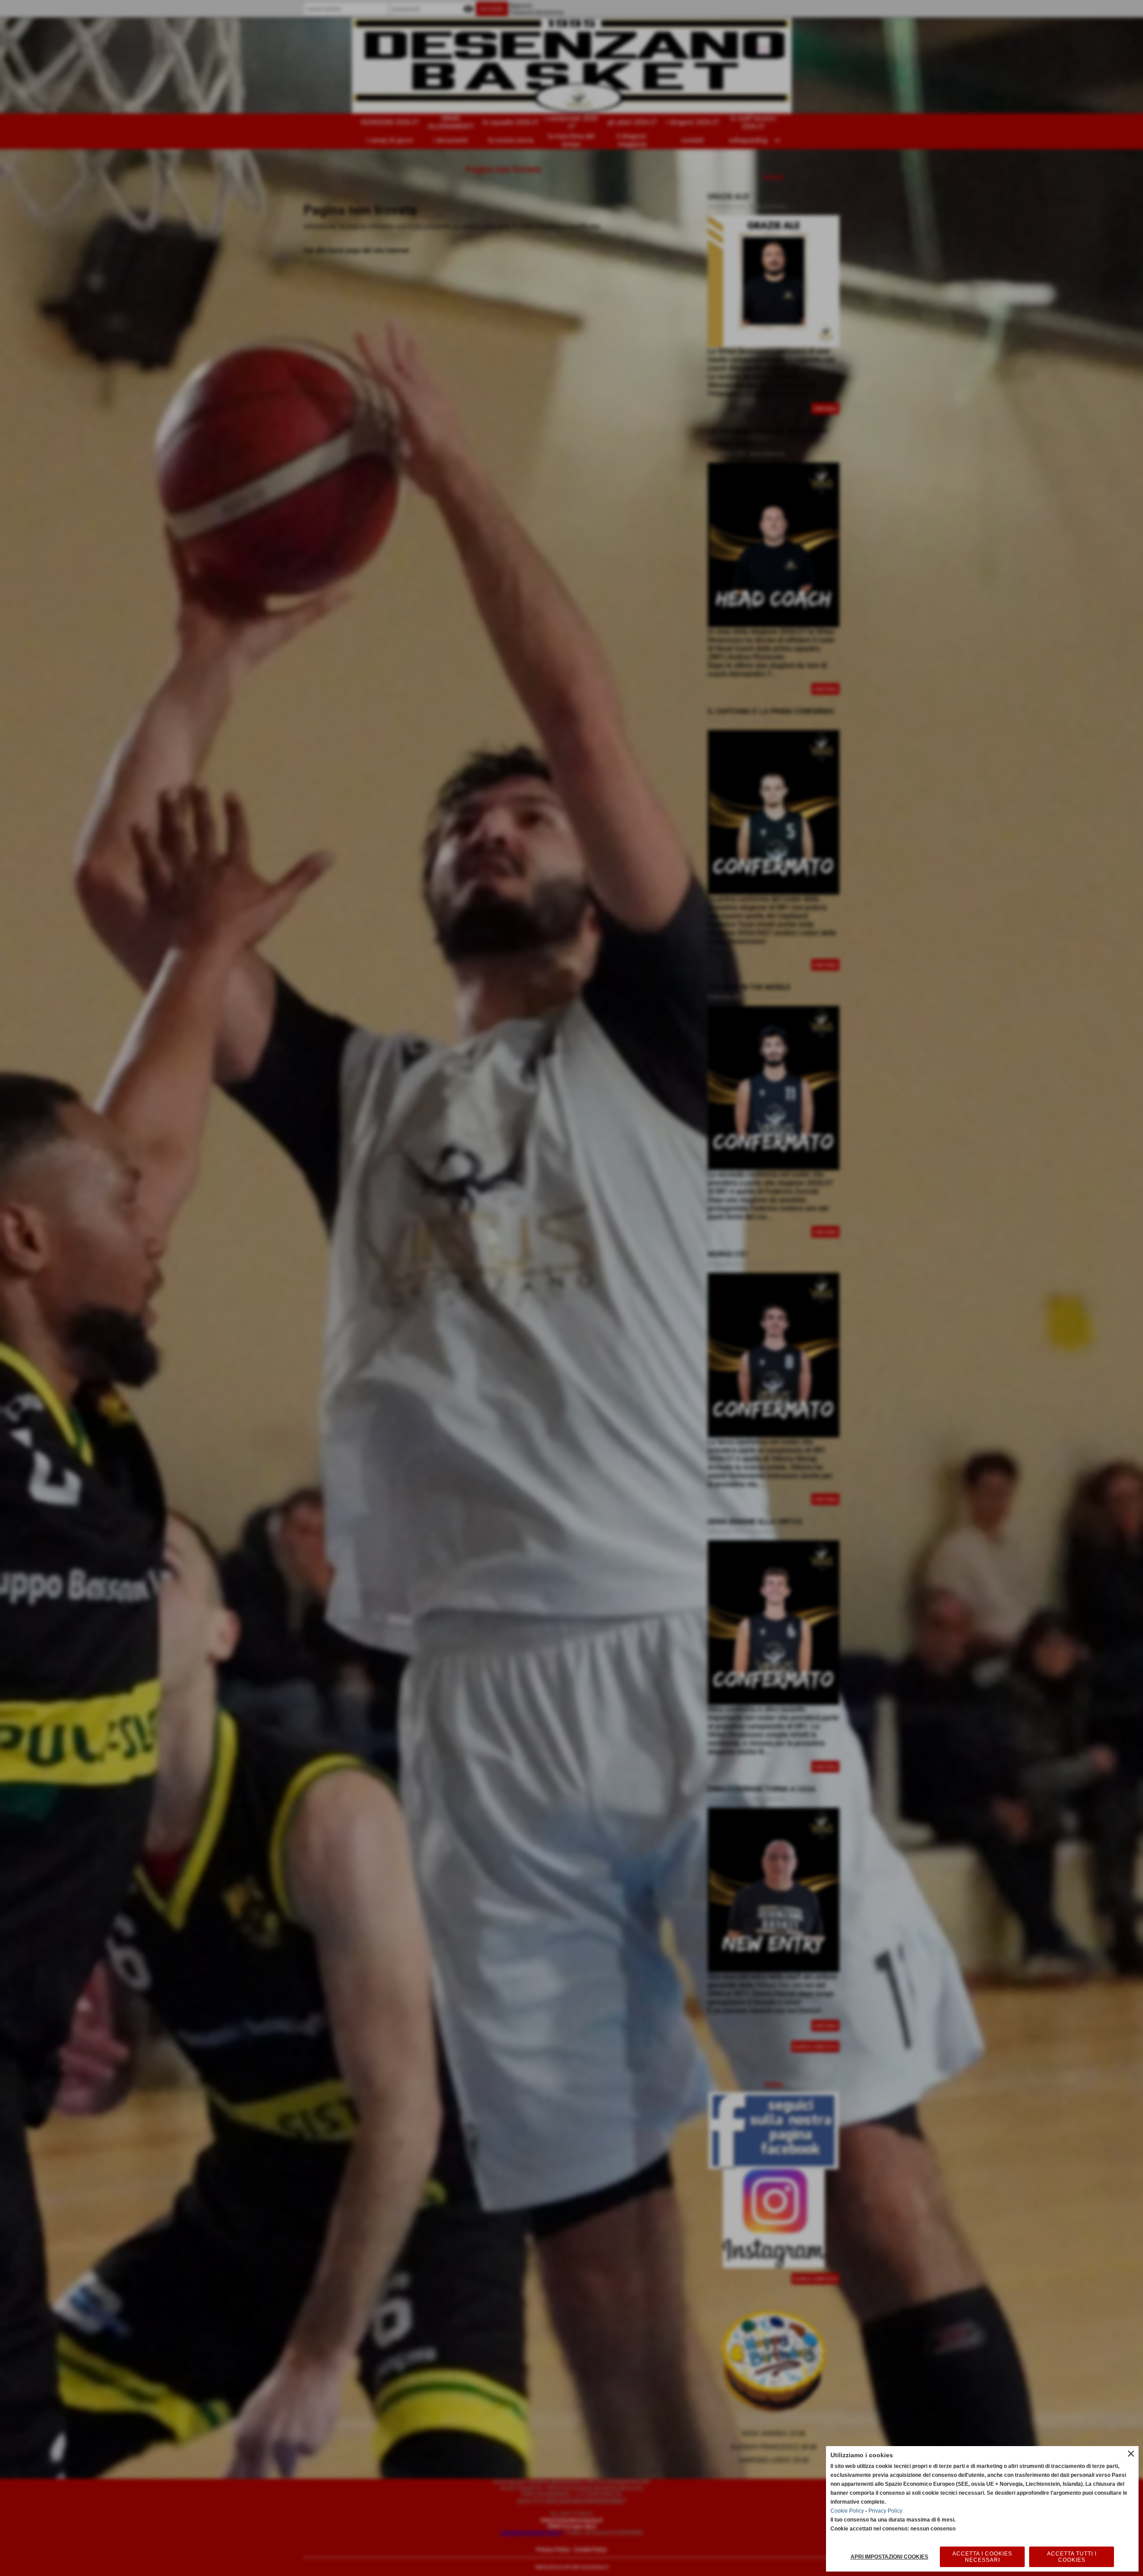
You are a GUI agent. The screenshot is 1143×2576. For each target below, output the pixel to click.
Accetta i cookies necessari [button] (982, 2557)
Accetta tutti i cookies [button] (1072, 2557)
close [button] (1131, 2454)
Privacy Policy (885, 2511)
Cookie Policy (847, 2511)
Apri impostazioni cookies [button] (889, 2557)
